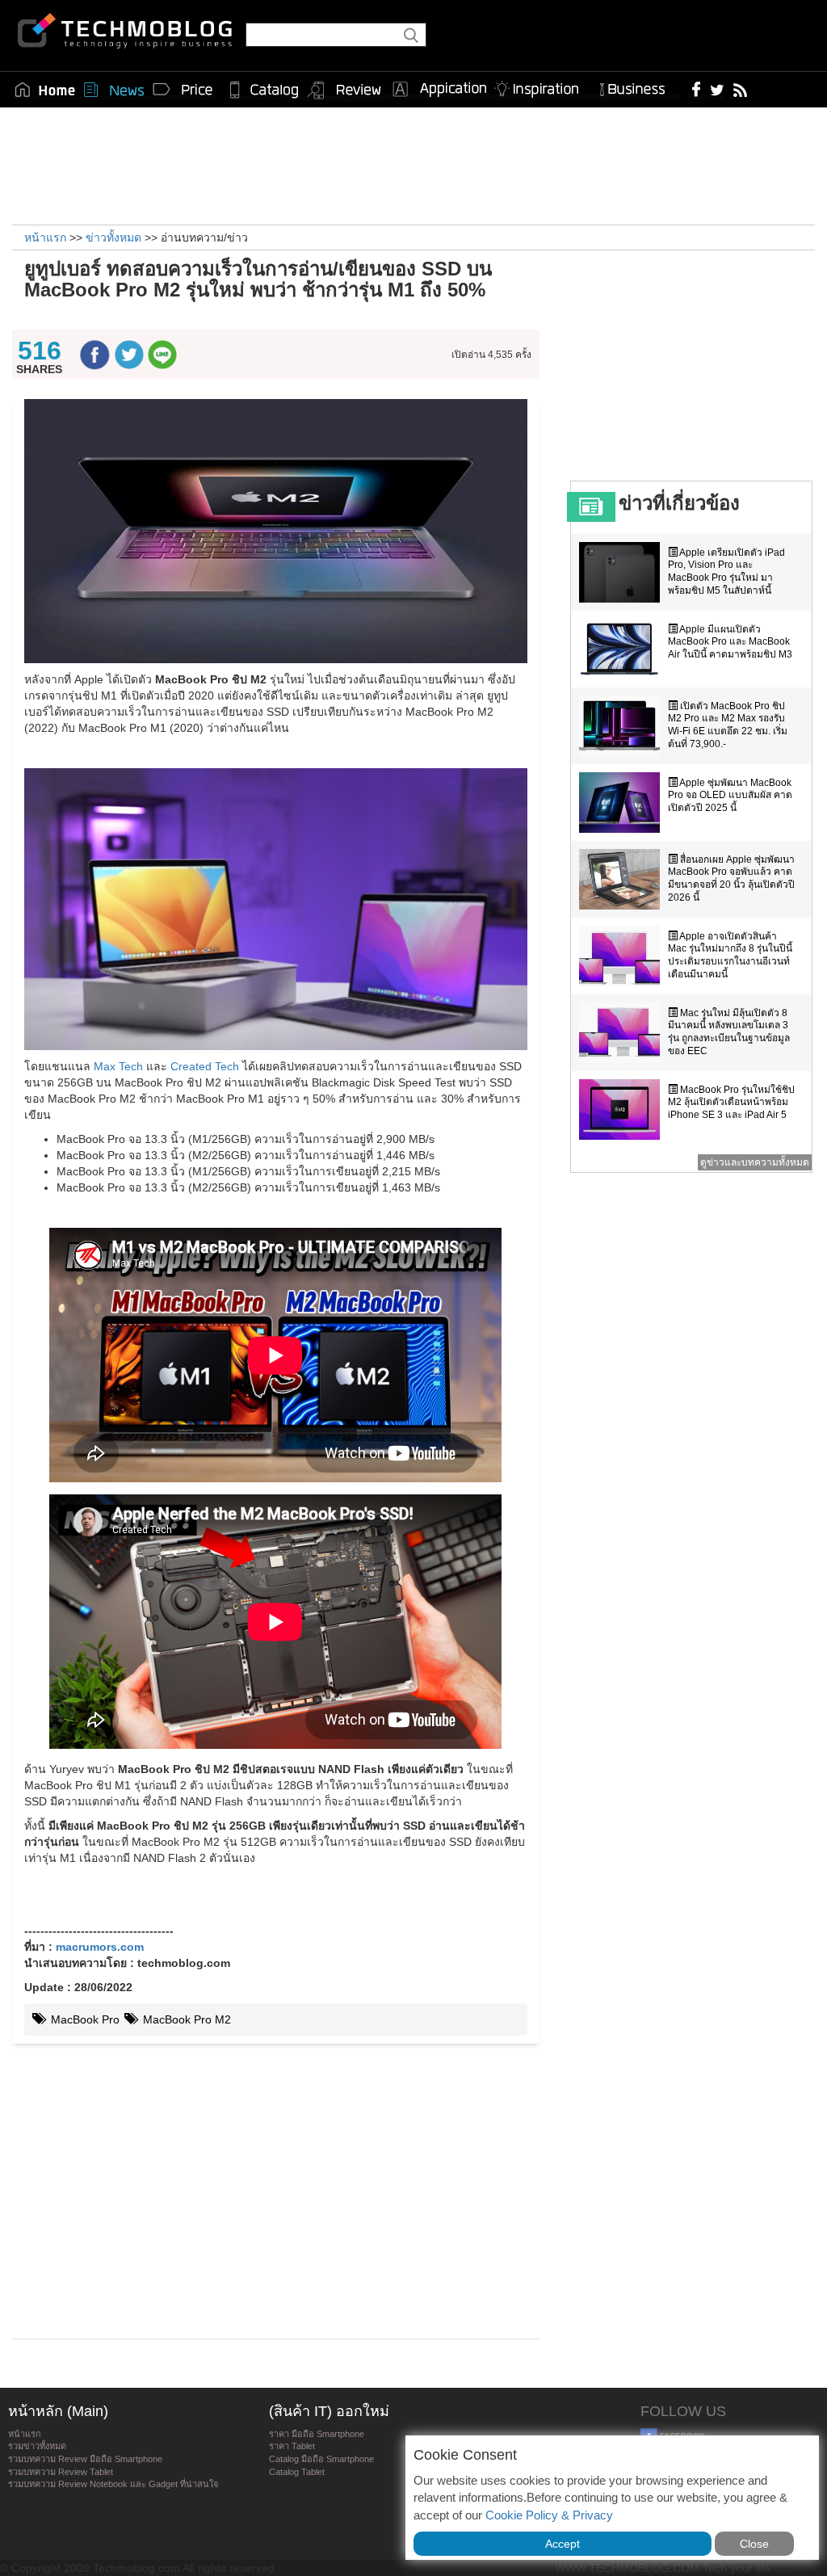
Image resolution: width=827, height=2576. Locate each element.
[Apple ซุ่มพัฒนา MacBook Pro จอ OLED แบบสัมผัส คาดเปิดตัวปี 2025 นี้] (623, 803)
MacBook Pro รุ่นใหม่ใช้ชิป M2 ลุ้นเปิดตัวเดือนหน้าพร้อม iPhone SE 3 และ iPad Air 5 (731, 1102)
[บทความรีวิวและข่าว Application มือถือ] (439, 90)
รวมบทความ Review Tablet (61, 2472)
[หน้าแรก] (45, 90)
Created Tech (205, 1066)
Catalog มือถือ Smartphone (321, 2459)
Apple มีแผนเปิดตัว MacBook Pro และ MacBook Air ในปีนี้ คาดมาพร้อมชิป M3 (730, 642)
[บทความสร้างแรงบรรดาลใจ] (543, 86)
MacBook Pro (84, 2019)
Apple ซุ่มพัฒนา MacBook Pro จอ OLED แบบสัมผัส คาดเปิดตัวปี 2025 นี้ (730, 795)
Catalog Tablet (297, 2472)
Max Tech (118, 1066)
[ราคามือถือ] (183, 90)
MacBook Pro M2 (185, 2019)
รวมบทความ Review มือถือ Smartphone (85, 2459)
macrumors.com (100, 1947)
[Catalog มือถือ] (264, 90)
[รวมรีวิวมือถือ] (345, 90)
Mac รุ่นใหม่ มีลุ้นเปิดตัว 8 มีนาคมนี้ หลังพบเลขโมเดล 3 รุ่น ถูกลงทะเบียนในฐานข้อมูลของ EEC (729, 1032)
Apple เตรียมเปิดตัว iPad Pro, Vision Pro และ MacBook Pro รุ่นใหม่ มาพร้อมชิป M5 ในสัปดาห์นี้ (726, 572)
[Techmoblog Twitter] (717, 89)
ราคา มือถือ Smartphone (317, 2434)
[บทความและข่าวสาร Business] (638, 86)
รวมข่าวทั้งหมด (37, 2446)
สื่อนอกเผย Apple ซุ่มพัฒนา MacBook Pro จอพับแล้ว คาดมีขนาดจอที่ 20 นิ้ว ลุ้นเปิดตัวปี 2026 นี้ (731, 878)
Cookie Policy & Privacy (549, 2515)
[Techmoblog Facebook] (697, 89)
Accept (563, 2544)
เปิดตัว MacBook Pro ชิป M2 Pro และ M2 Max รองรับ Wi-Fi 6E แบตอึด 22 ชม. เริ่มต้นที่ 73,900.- (728, 725)
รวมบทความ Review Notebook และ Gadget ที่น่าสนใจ (113, 2484)
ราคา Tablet (292, 2446)
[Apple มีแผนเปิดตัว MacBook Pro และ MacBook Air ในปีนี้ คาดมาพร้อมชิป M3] (623, 649)
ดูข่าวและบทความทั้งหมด (755, 1162)
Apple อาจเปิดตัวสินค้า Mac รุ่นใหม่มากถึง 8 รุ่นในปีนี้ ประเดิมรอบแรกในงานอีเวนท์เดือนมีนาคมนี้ (730, 955)
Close (754, 2544)
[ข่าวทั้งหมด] (114, 90)
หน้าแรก (25, 2434)
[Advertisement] (413, 164)
